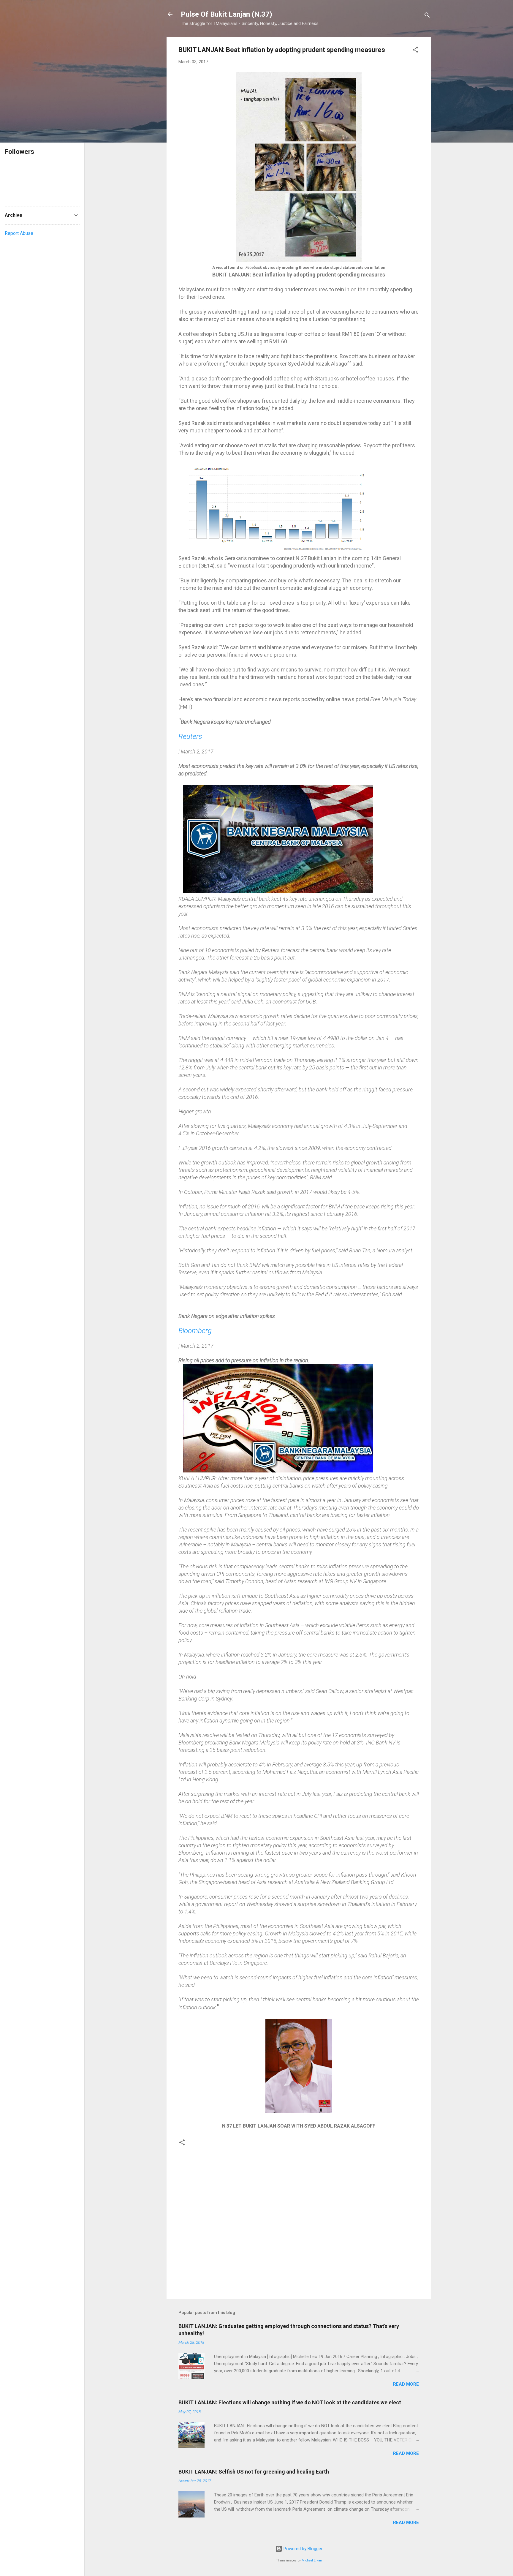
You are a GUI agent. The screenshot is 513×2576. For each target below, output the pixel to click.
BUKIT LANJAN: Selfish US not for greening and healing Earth (254, 2472)
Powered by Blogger (302, 2549)
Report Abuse (19, 233)
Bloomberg (195, 1331)
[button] (415, 51)
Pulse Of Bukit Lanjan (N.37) (227, 14)
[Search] (427, 16)
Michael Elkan (312, 2560)
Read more (406, 2384)
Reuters (190, 737)
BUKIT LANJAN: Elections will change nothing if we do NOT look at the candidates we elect (290, 2402)
